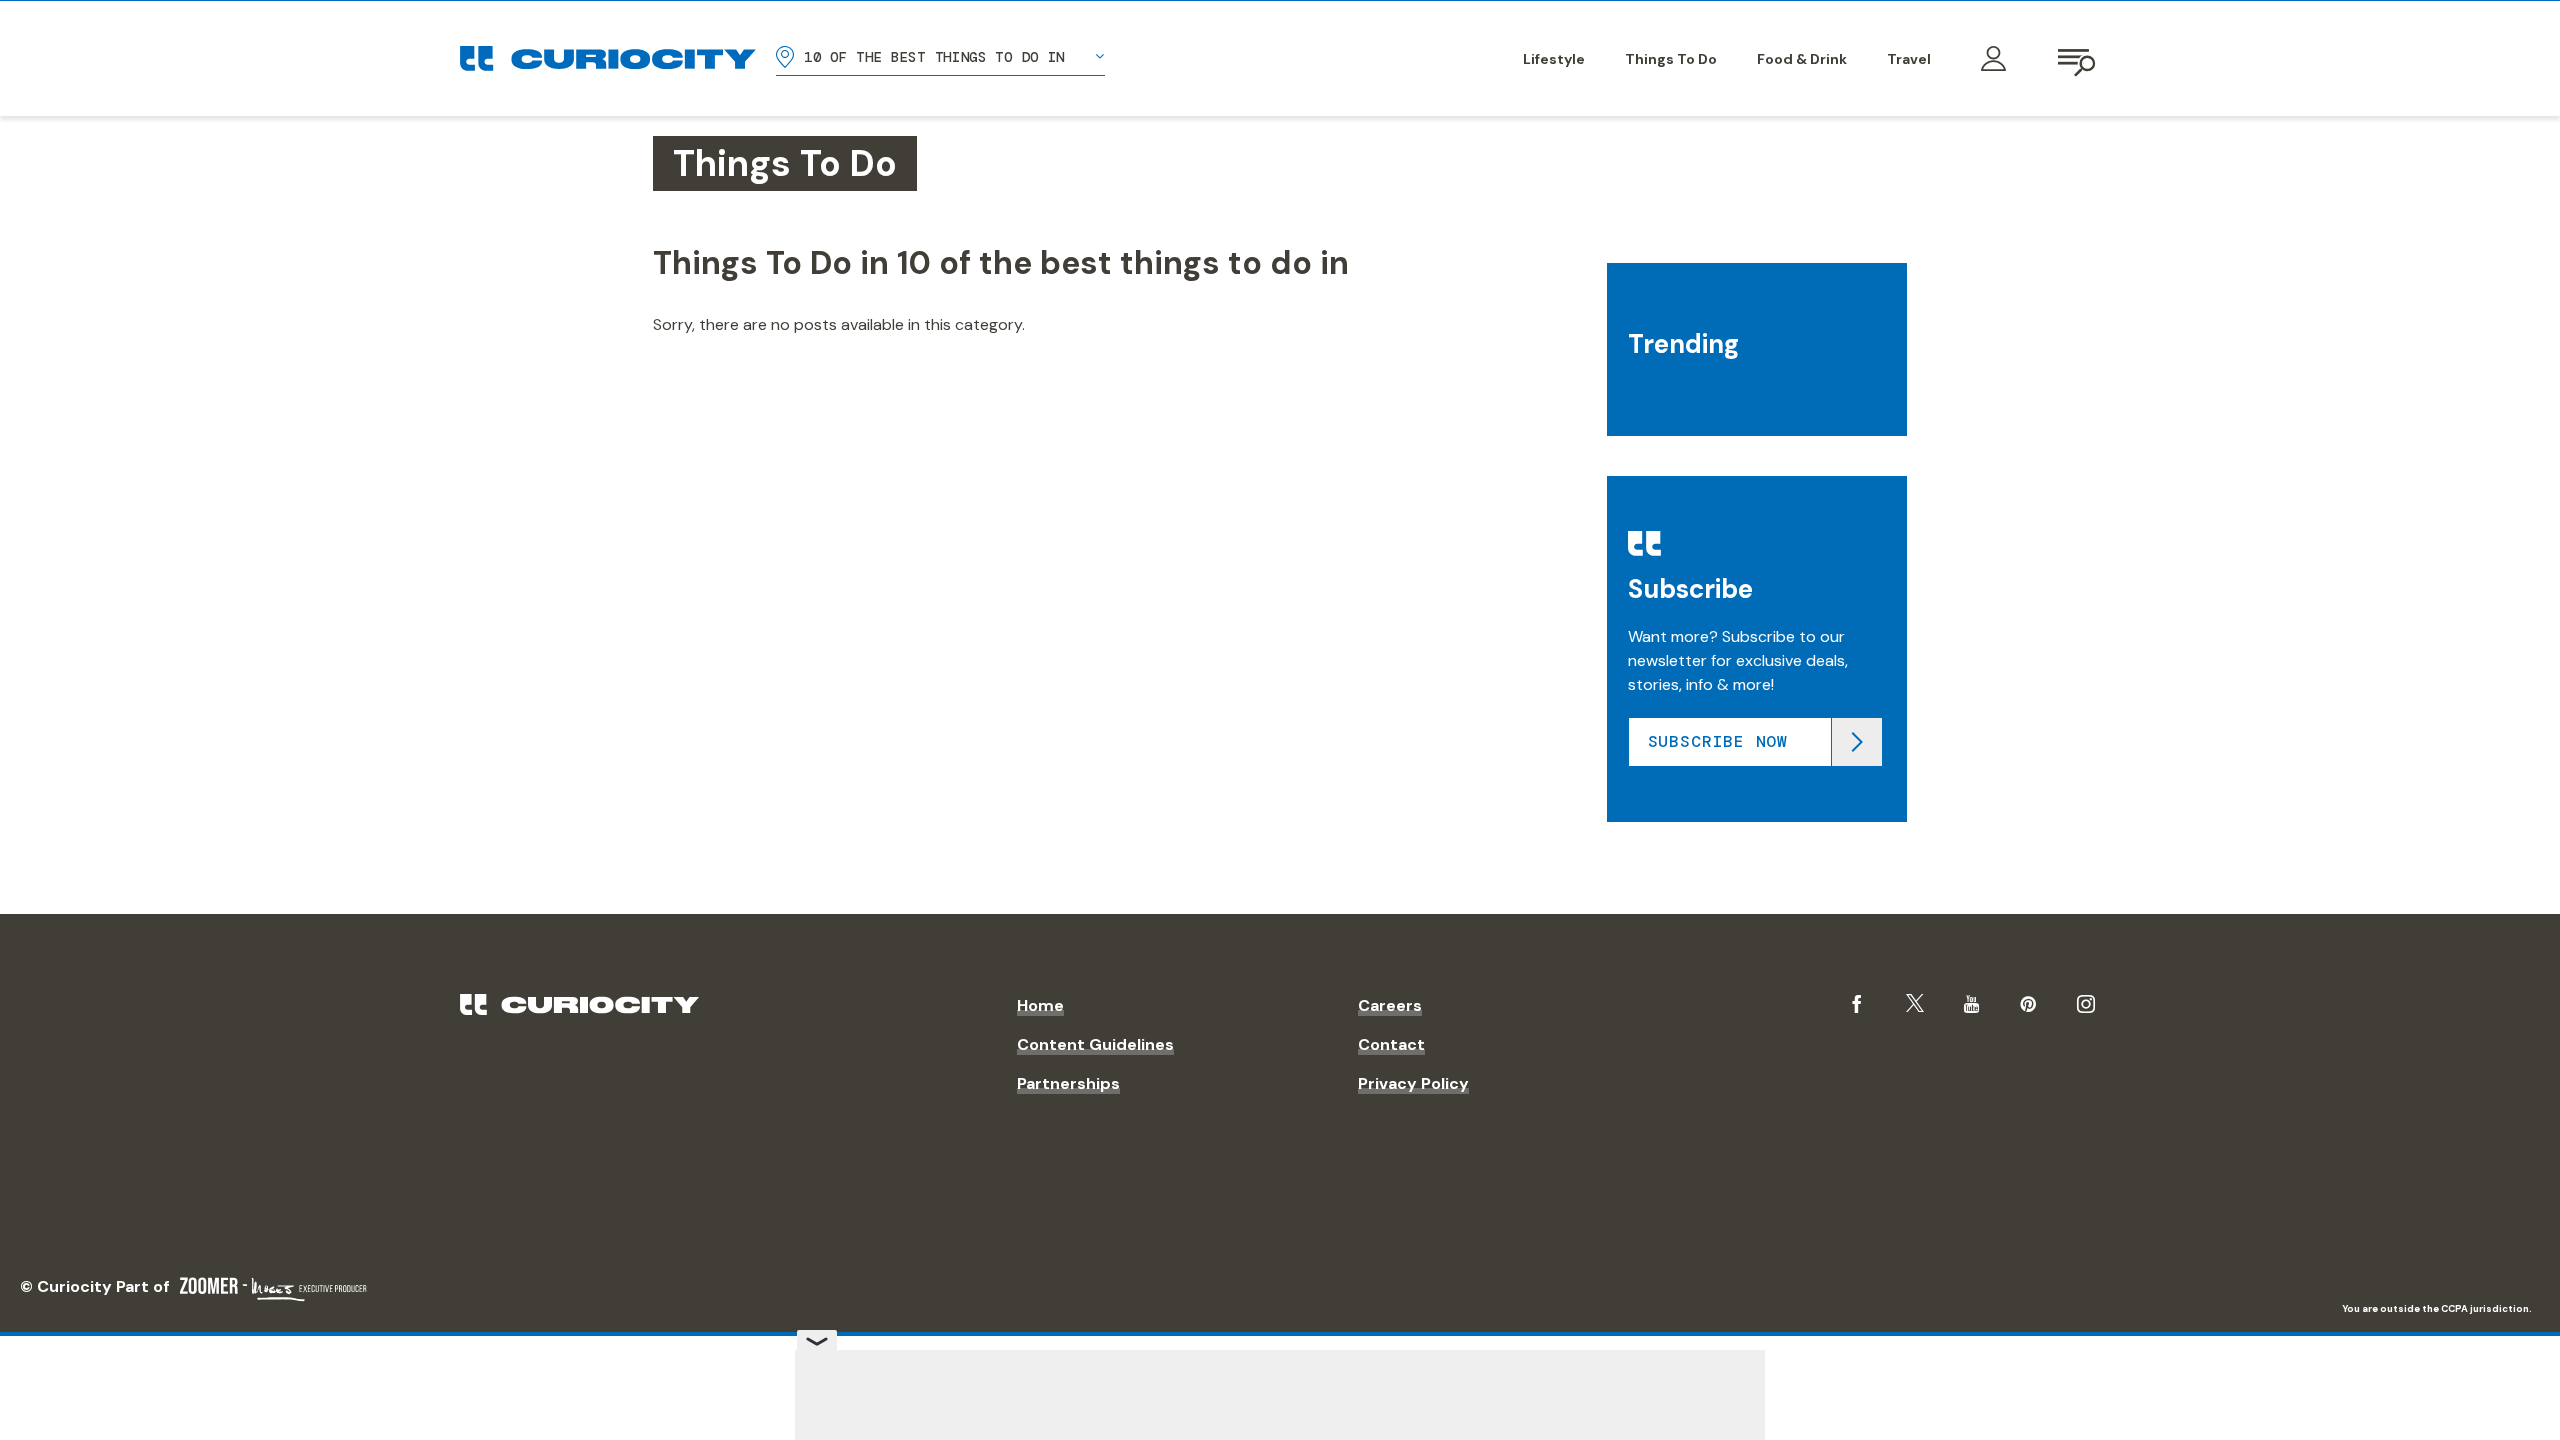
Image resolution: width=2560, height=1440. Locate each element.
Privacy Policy (1413, 1083)
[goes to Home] (608, 58)
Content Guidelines (1095, 1044)
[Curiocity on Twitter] (1915, 1003)
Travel (1909, 59)
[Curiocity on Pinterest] (2028, 1004)
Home (1040, 1005)
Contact (1391, 1044)
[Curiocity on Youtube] (1971, 1004)
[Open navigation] (2078, 59)
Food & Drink (1802, 59)
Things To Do (1671, 59)
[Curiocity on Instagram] (2086, 1004)
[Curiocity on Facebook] (1857, 1004)
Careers (1390, 1005)
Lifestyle (1554, 59)
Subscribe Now (1718, 741)
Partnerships (1068, 1083)
